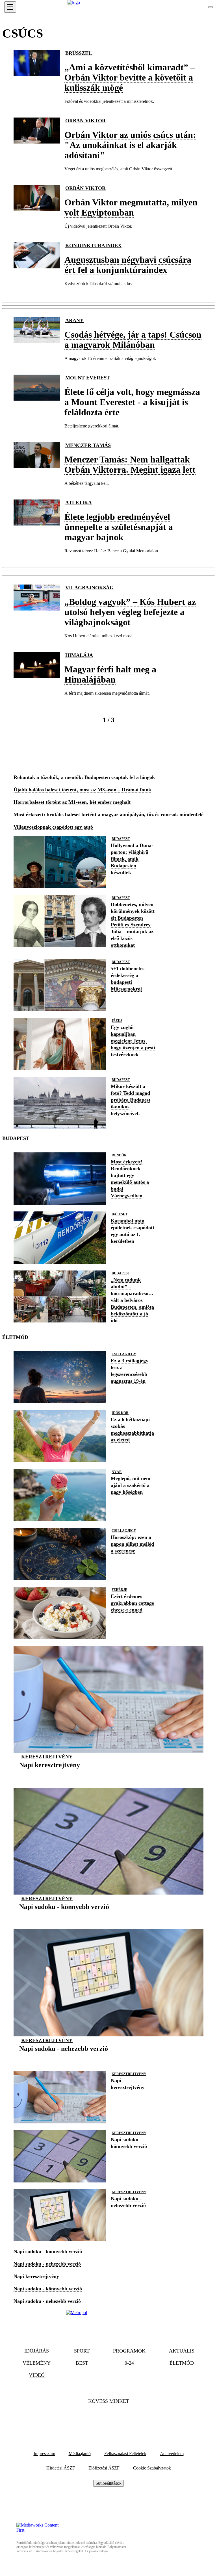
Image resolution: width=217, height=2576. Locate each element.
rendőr (119, 1155)
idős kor (120, 1413)
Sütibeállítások (108, 2483)
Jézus (117, 1021)
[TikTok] (108, 2419)
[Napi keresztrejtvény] (50, 1774)
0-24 (129, 2363)
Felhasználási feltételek (125, 2454)
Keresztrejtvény (47, 1757)
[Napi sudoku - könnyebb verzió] (64, 1915)
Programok (129, 2351)
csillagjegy (124, 1354)
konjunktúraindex (93, 246)
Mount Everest (88, 378)
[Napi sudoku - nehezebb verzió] (64, 2057)
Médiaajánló (80, 2454)
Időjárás (37, 2351)
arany (74, 320)
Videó (37, 2375)
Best (82, 2363)
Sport (82, 2351)
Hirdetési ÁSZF (61, 2468)
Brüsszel (79, 53)
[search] (211, 7)
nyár (117, 1472)
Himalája (79, 655)
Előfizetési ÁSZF (104, 2468)
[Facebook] (93, 2419)
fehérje (119, 1590)
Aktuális (182, 2351)
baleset (120, 1214)
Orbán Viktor (85, 121)
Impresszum (44, 2454)
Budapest (121, 839)
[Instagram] (124, 2419)
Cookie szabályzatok (152, 2468)
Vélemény (37, 2363)
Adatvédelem (172, 2454)
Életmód (182, 2363)
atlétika (79, 503)
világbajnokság (89, 588)
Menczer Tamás (88, 445)
